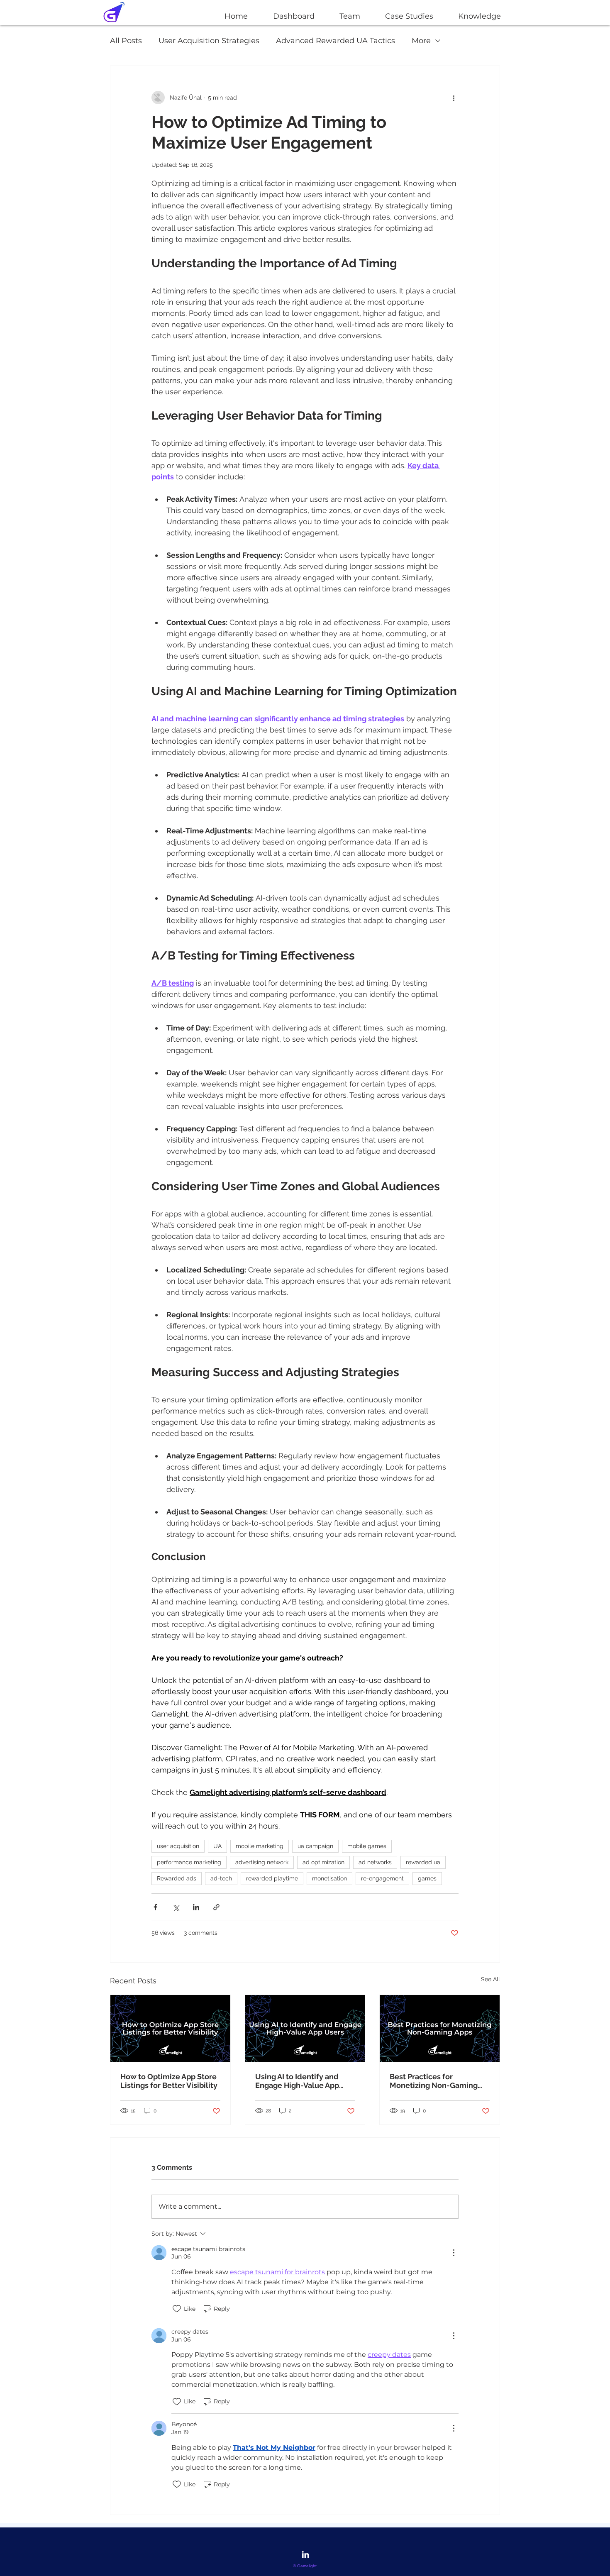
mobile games (367, 1846)
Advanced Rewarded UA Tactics (335, 41)
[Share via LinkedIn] (196, 1907)
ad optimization (323, 1862)
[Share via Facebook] (155, 1907)
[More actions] (454, 98)
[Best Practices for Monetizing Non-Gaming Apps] (440, 2029)
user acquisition (178, 1846)
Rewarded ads (177, 1878)
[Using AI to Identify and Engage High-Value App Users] (305, 2029)
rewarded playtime (272, 1878)
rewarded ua (423, 1862)
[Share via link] (216, 1907)
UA (217, 1846)
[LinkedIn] (305, 2554)
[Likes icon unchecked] (177, 2309)
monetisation (329, 1878)
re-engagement (382, 1878)
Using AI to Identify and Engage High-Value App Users (297, 2081)
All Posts (126, 41)
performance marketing (189, 1862)
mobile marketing (260, 1846)
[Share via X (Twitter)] (176, 1907)
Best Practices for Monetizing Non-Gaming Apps (434, 2081)
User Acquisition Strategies (209, 41)
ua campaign (315, 1846)
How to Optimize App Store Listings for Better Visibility (169, 2081)
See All (490, 1979)
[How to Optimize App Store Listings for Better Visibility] (170, 2029)
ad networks (375, 1862)
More (421, 41)
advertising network (262, 1862)
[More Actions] (454, 2253)
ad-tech (221, 1878)
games (427, 1878)
